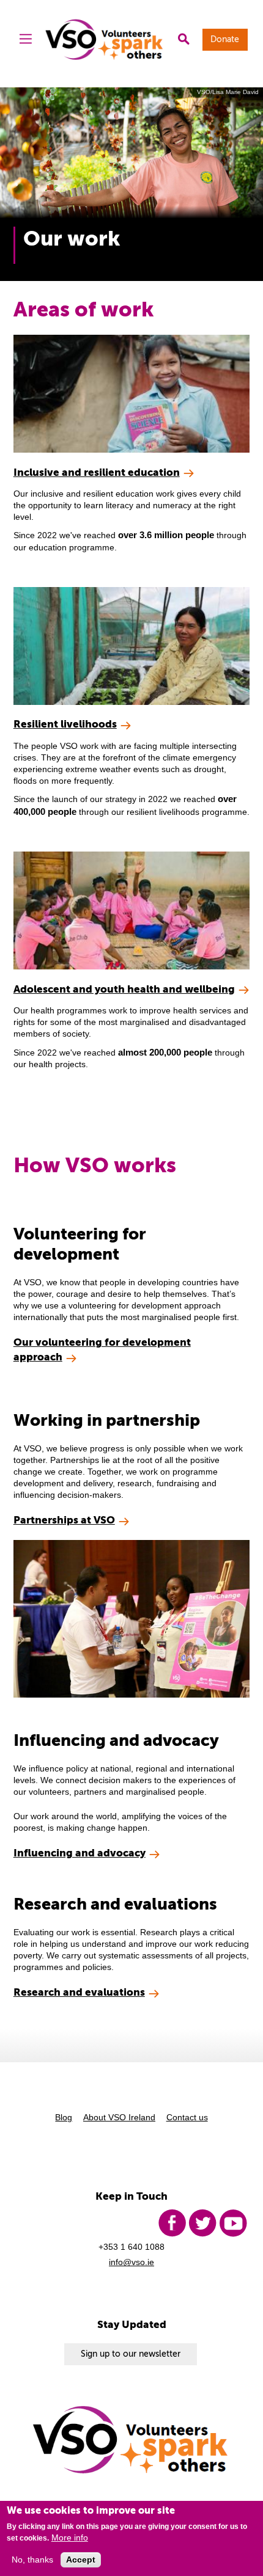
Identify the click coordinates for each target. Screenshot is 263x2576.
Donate (225, 39)
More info (70, 2538)
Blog (64, 2118)
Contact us (187, 2118)
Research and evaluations (79, 1992)
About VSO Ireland (119, 2118)
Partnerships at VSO (64, 1520)
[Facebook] (172, 2223)
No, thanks (32, 2560)
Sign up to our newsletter (131, 2354)
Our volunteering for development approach (102, 1349)
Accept (81, 2560)
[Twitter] (202, 2223)
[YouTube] (233, 2223)
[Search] (183, 40)
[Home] (105, 39)
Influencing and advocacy (80, 1853)
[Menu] (26, 40)
